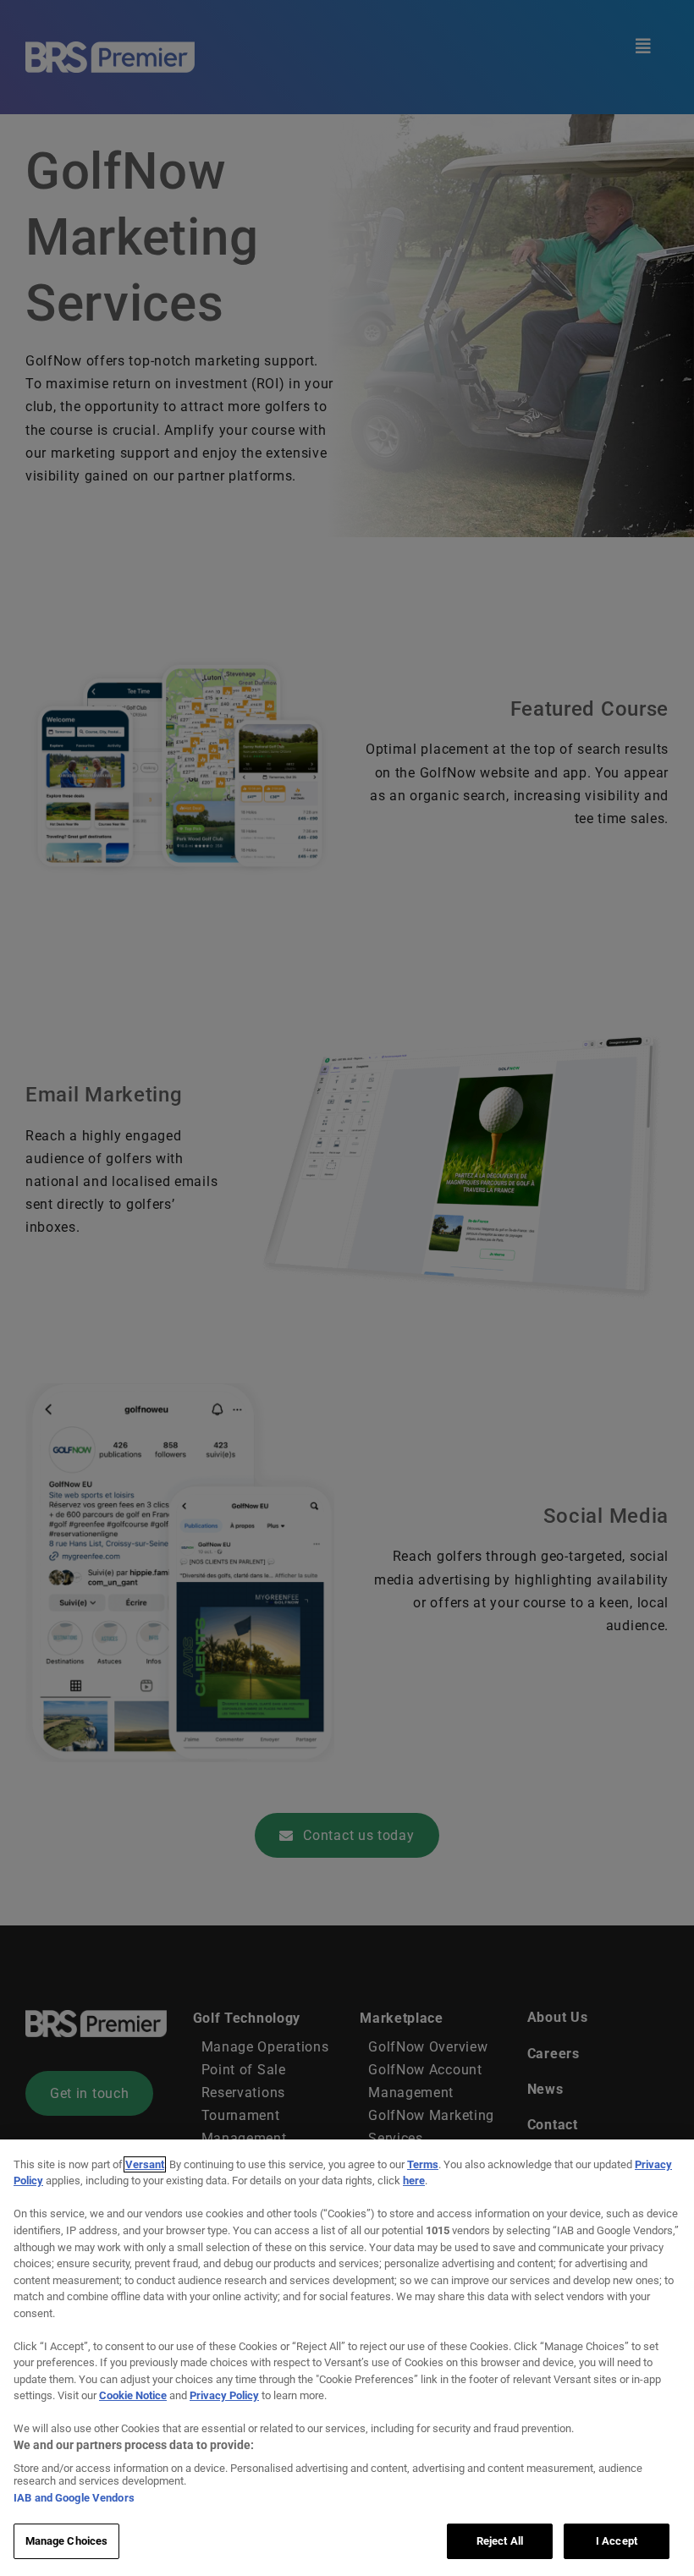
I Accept (617, 2541)
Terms (423, 2164)
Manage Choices (67, 2541)
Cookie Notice (133, 2395)
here (414, 2181)
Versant (145, 2164)
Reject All (500, 2541)
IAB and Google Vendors (74, 2498)
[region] (347, 2358)
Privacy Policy (224, 2395)
